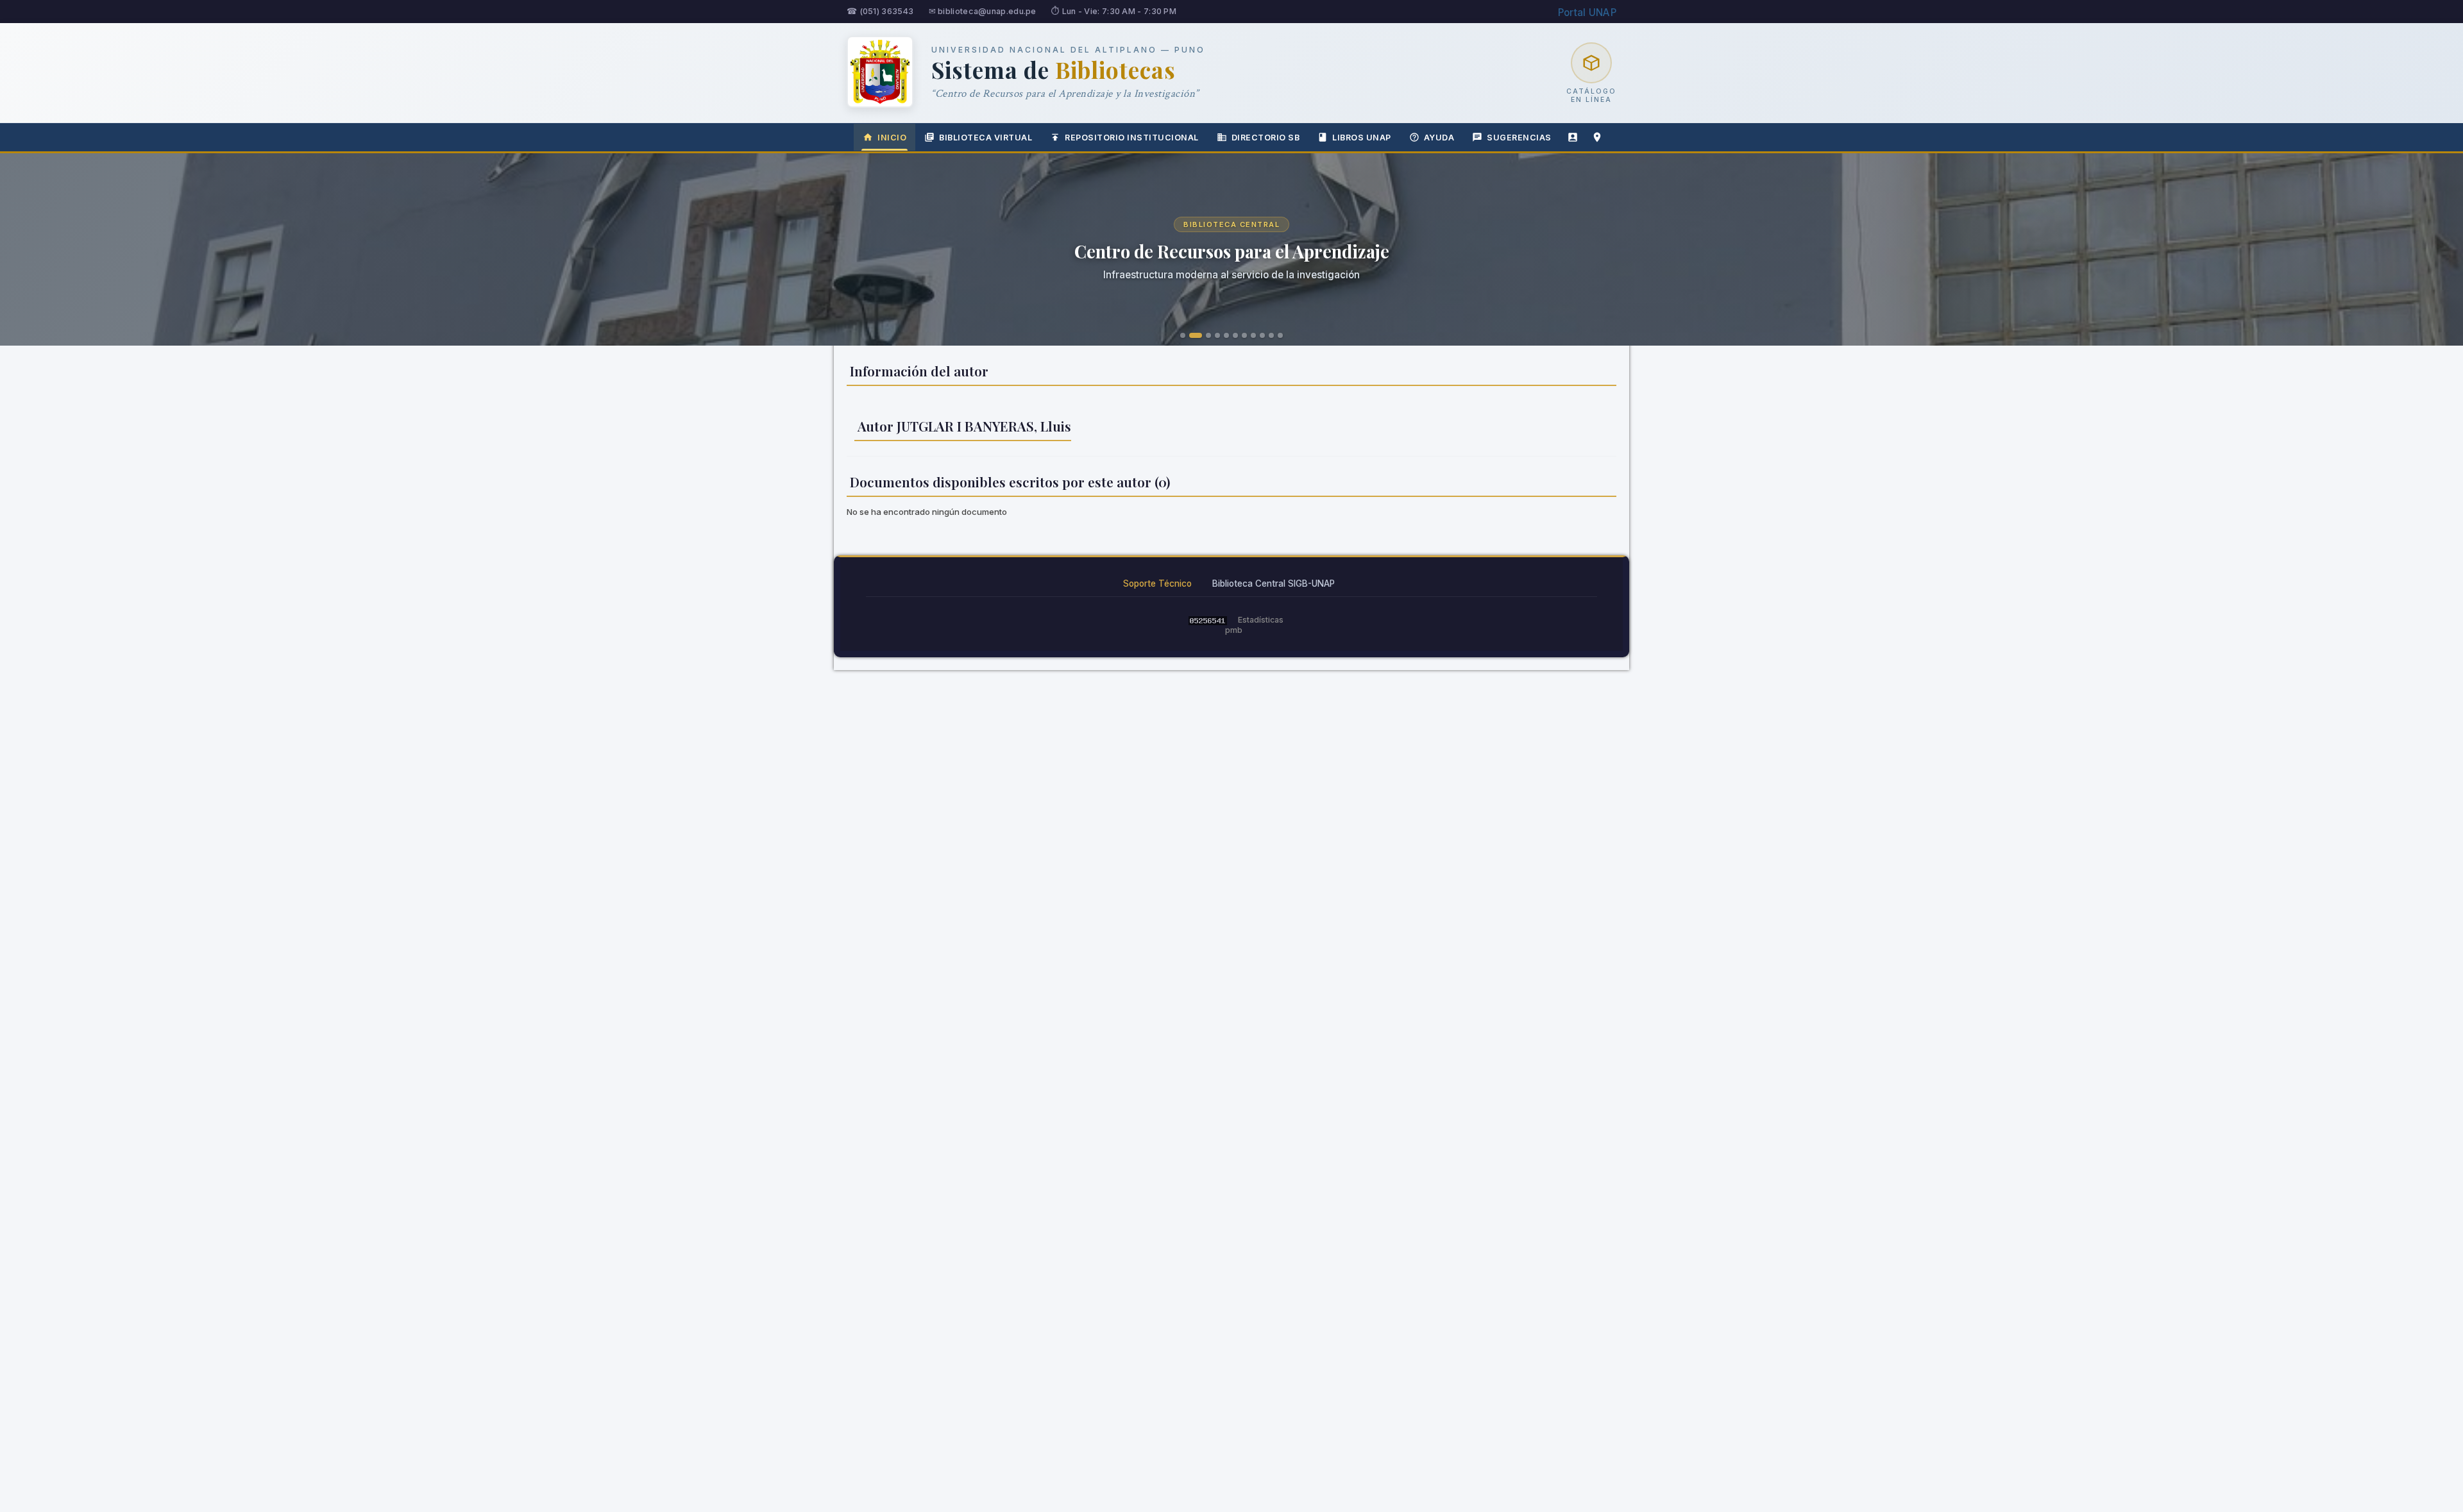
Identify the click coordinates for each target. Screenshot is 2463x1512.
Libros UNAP (1362, 138)
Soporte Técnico (1157, 584)
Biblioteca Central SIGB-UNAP (1274, 584)
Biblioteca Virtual (986, 138)
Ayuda (1439, 138)
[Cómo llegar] (1597, 137)
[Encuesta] (1573, 137)
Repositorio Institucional (1132, 138)
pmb (1234, 630)
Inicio (892, 138)
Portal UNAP (1587, 13)
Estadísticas (1261, 620)
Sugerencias (1519, 138)
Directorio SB (1266, 138)
